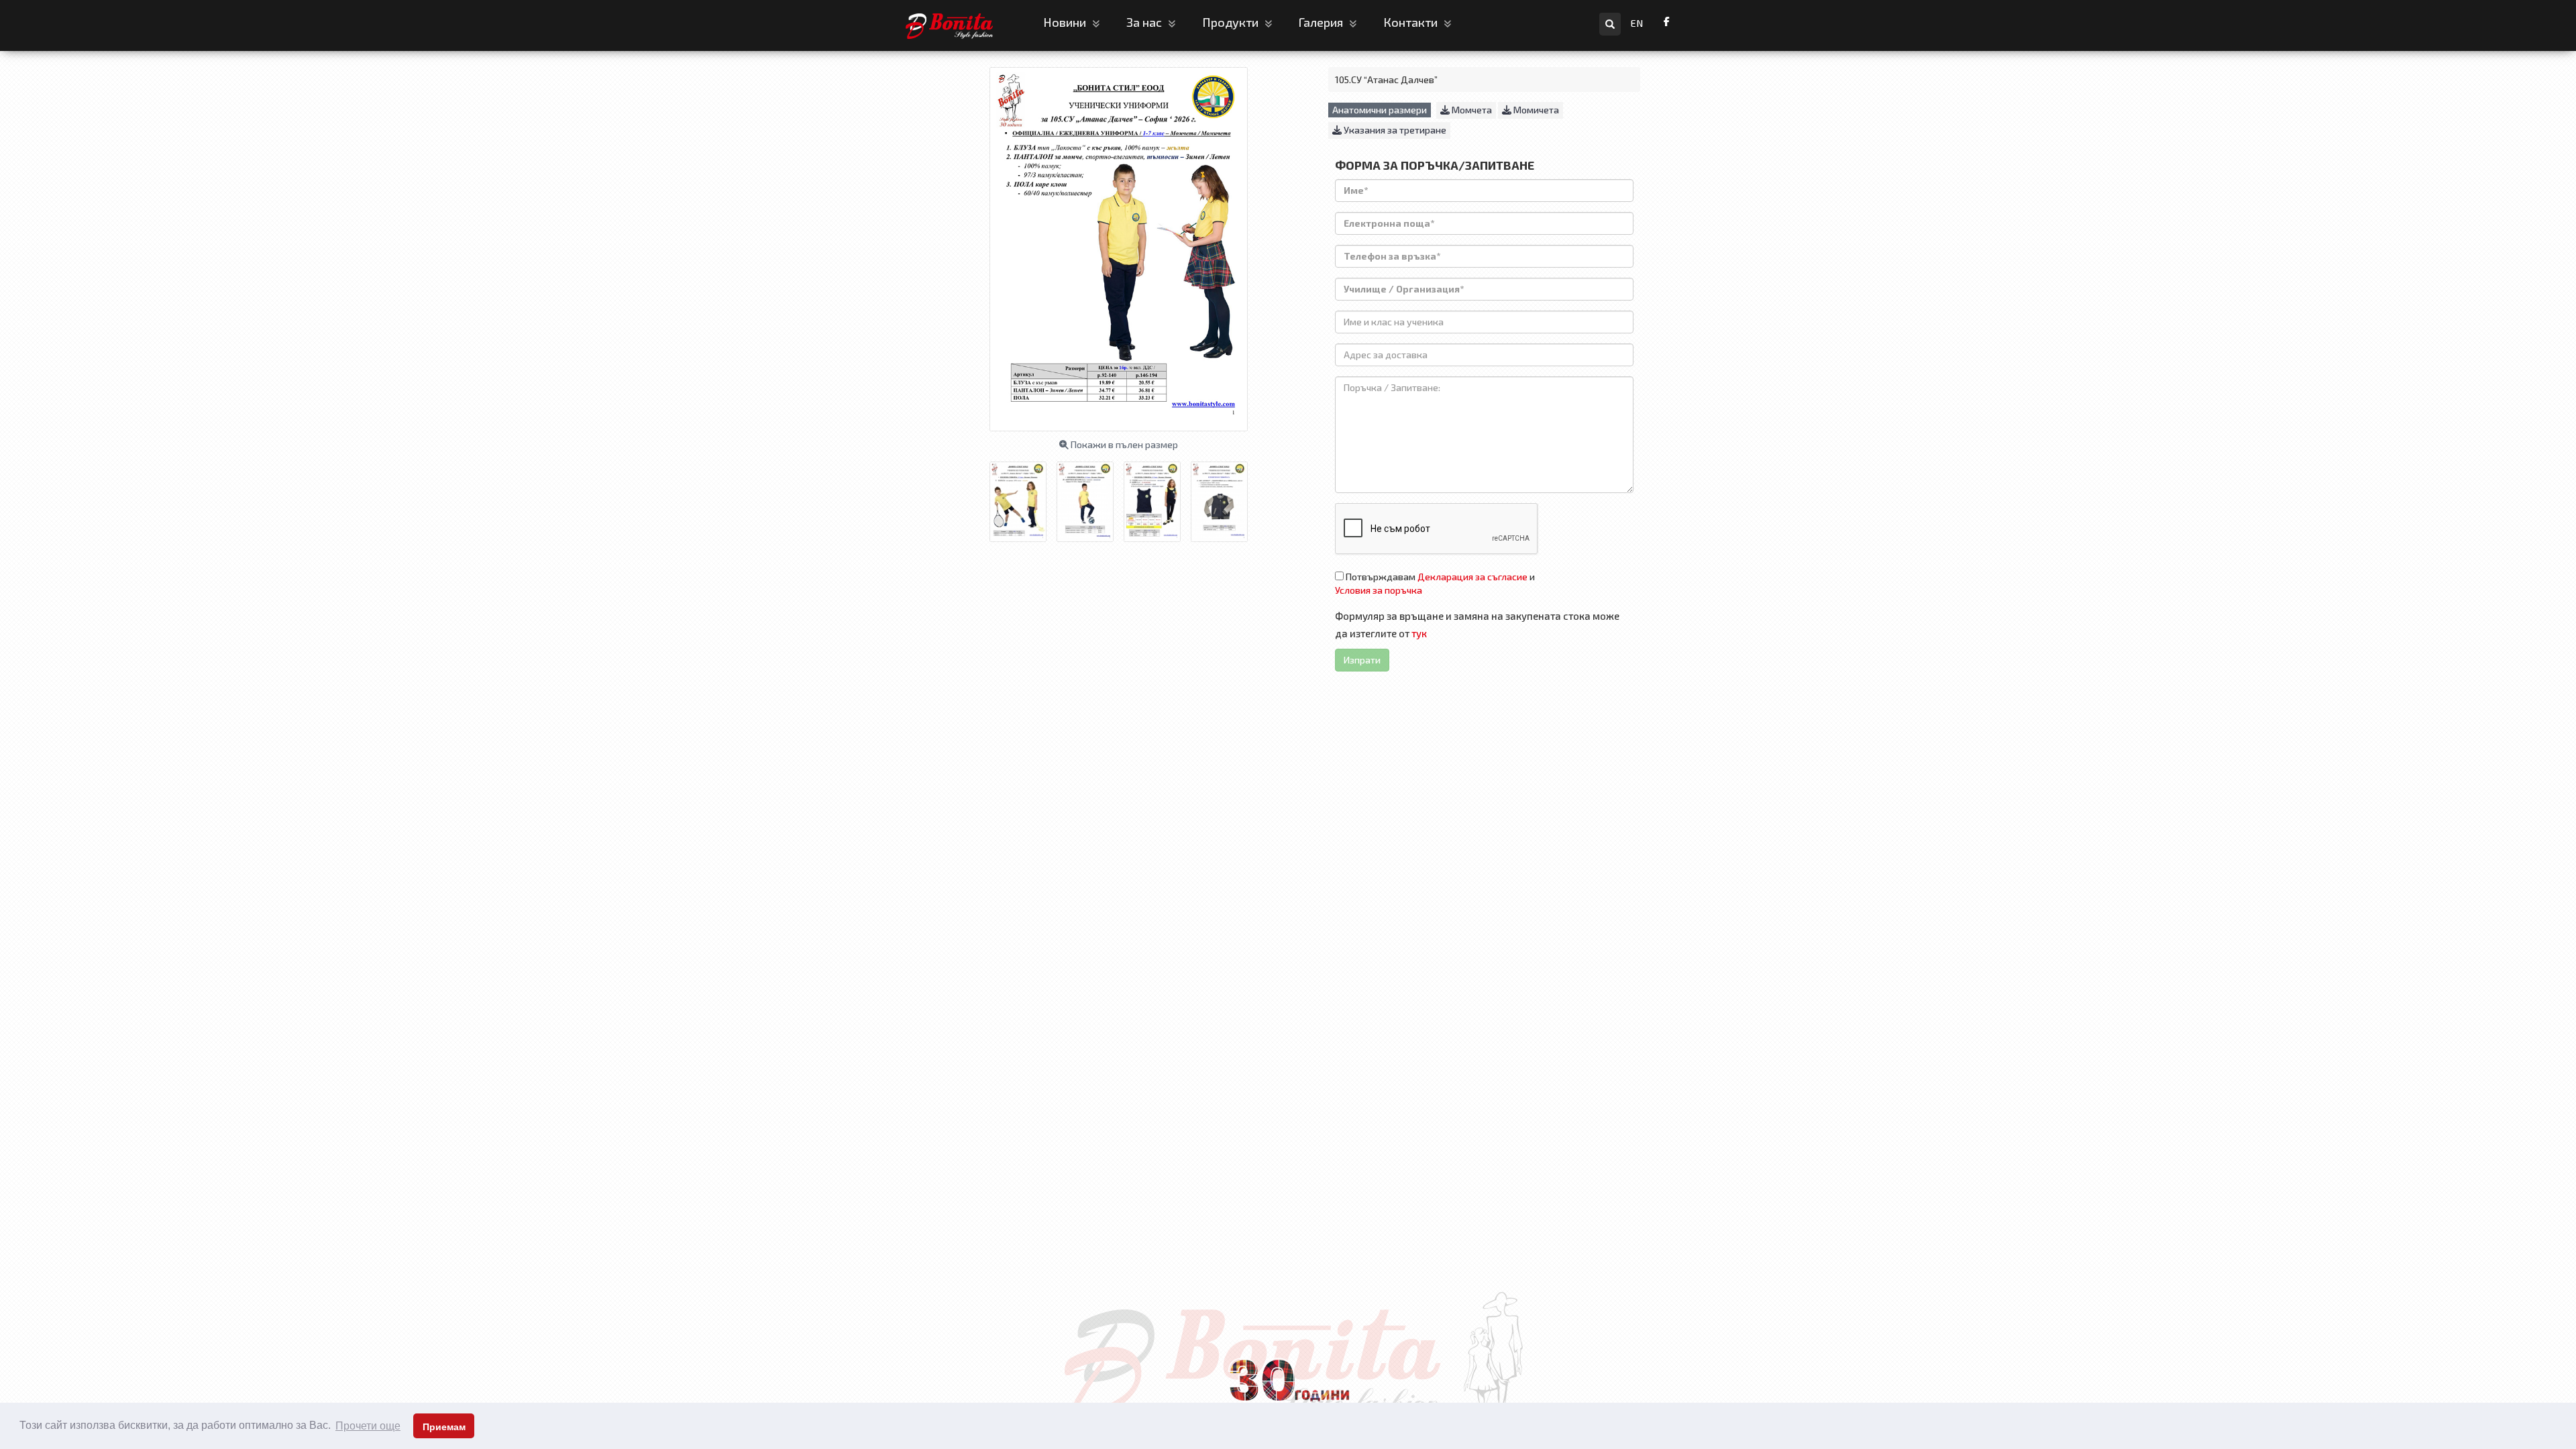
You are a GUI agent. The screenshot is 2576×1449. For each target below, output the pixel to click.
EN (1637, 23)
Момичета (1535, 110)
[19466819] (1224, 496)
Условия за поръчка (1379, 590)
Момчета (1471, 110)
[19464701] (1023, 496)
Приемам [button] (444, 1427)
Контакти (1412, 22)
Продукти (1232, 22)
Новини (1066, 22)
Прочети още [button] (368, 1426)
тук (1419, 633)
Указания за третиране (1394, 130)
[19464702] (1090, 496)
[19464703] (1157, 496)
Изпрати (1362, 660)
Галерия (1322, 22)
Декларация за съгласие (1472, 577)
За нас (1145, 22)
